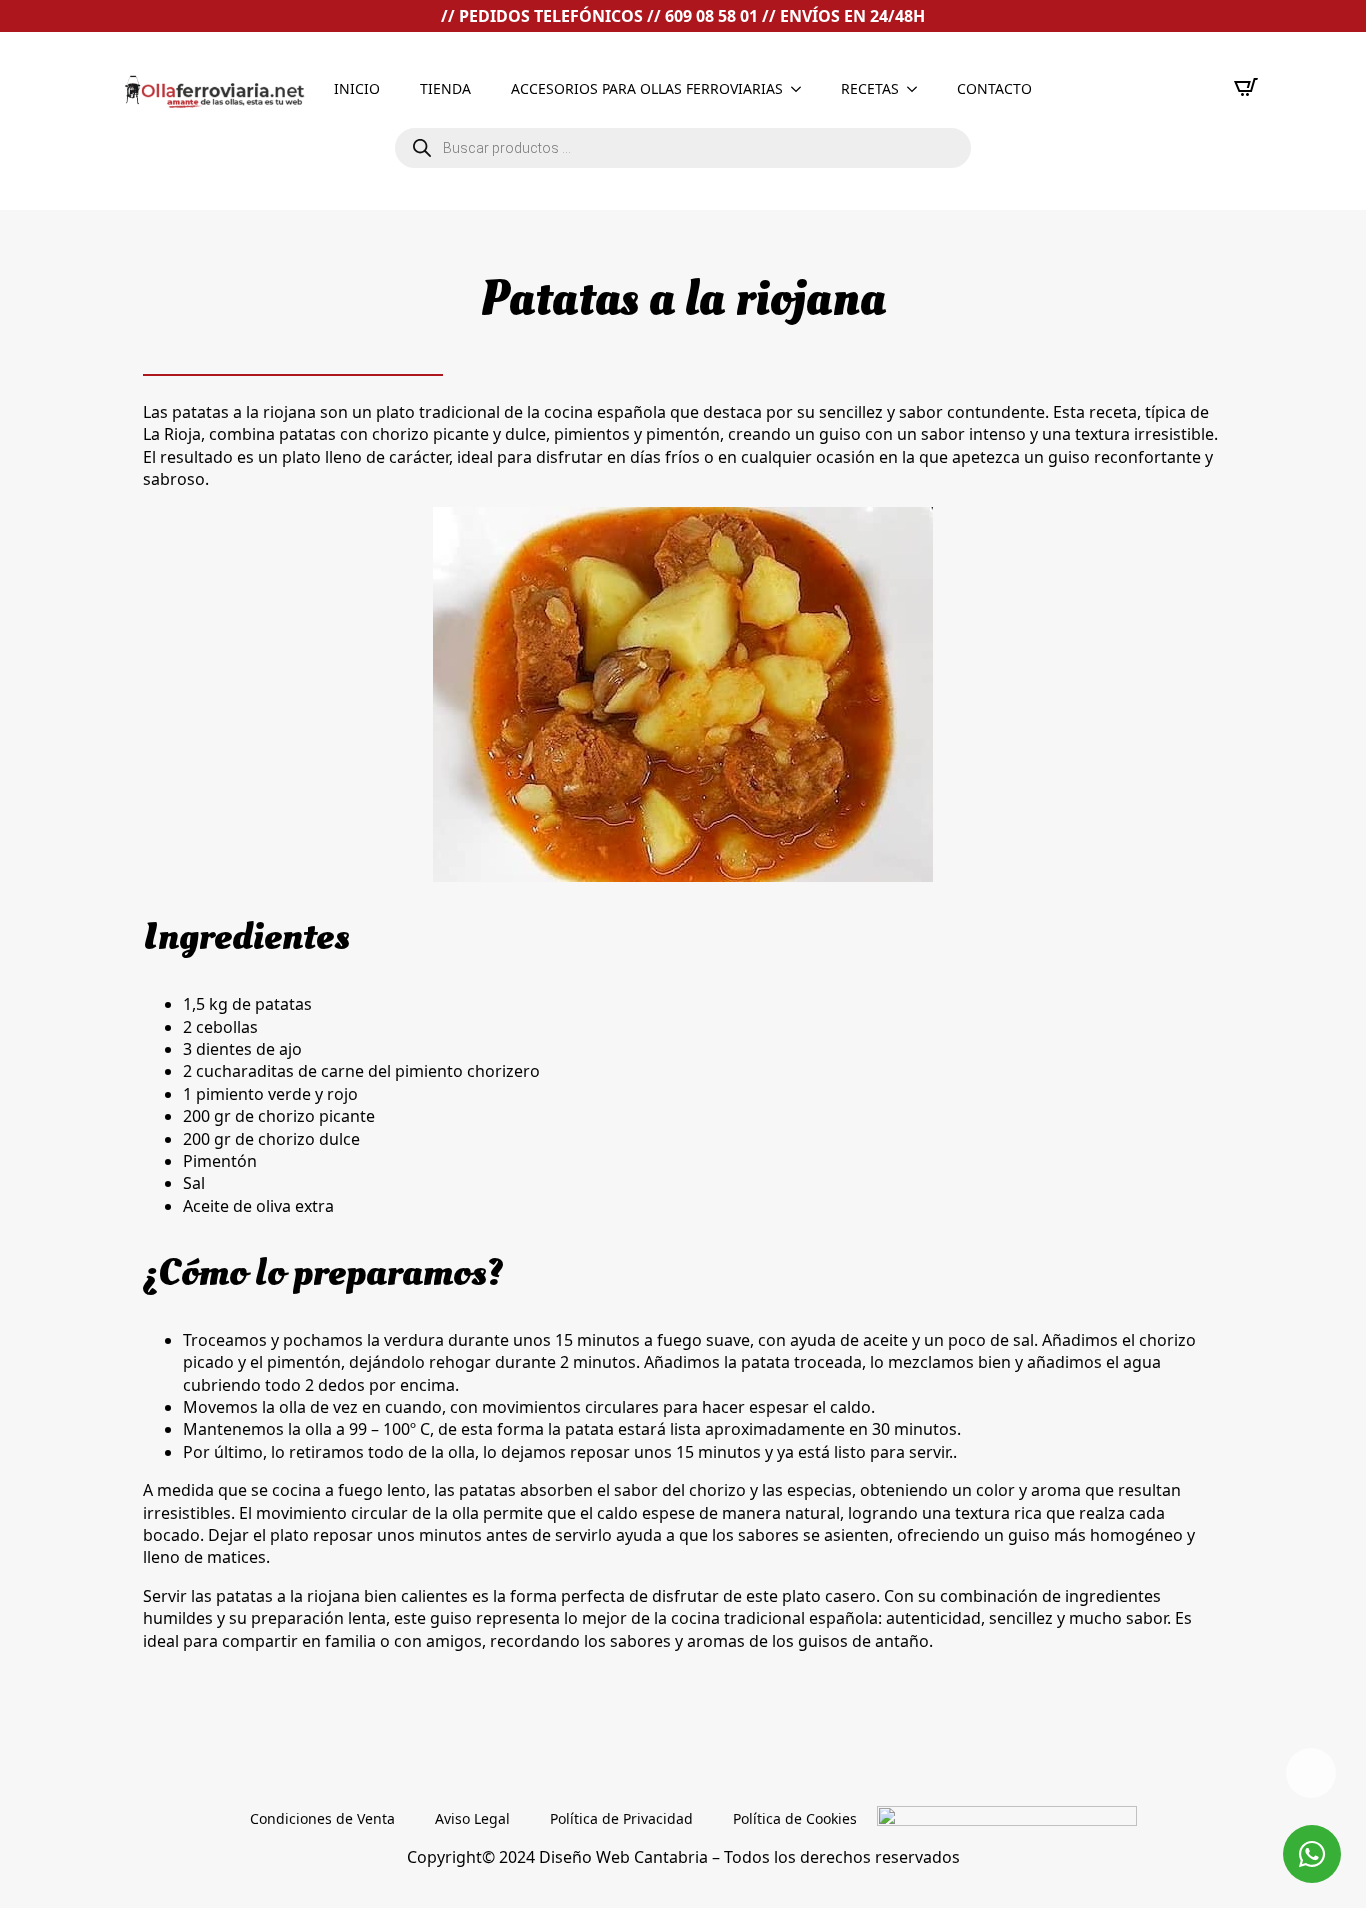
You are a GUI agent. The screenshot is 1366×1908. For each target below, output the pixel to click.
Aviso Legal (472, 1818)
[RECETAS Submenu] (918, 89)
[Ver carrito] (1246, 87)
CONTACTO (994, 88)
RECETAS (870, 88)
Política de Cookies (795, 1818)
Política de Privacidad (621, 1818)
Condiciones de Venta (322, 1818)
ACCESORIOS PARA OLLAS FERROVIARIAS (647, 88)
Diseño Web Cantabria (625, 1857)
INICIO (357, 88)
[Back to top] (1311, 1773)
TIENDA (445, 88)
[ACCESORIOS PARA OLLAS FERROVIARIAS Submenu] (802, 89)
